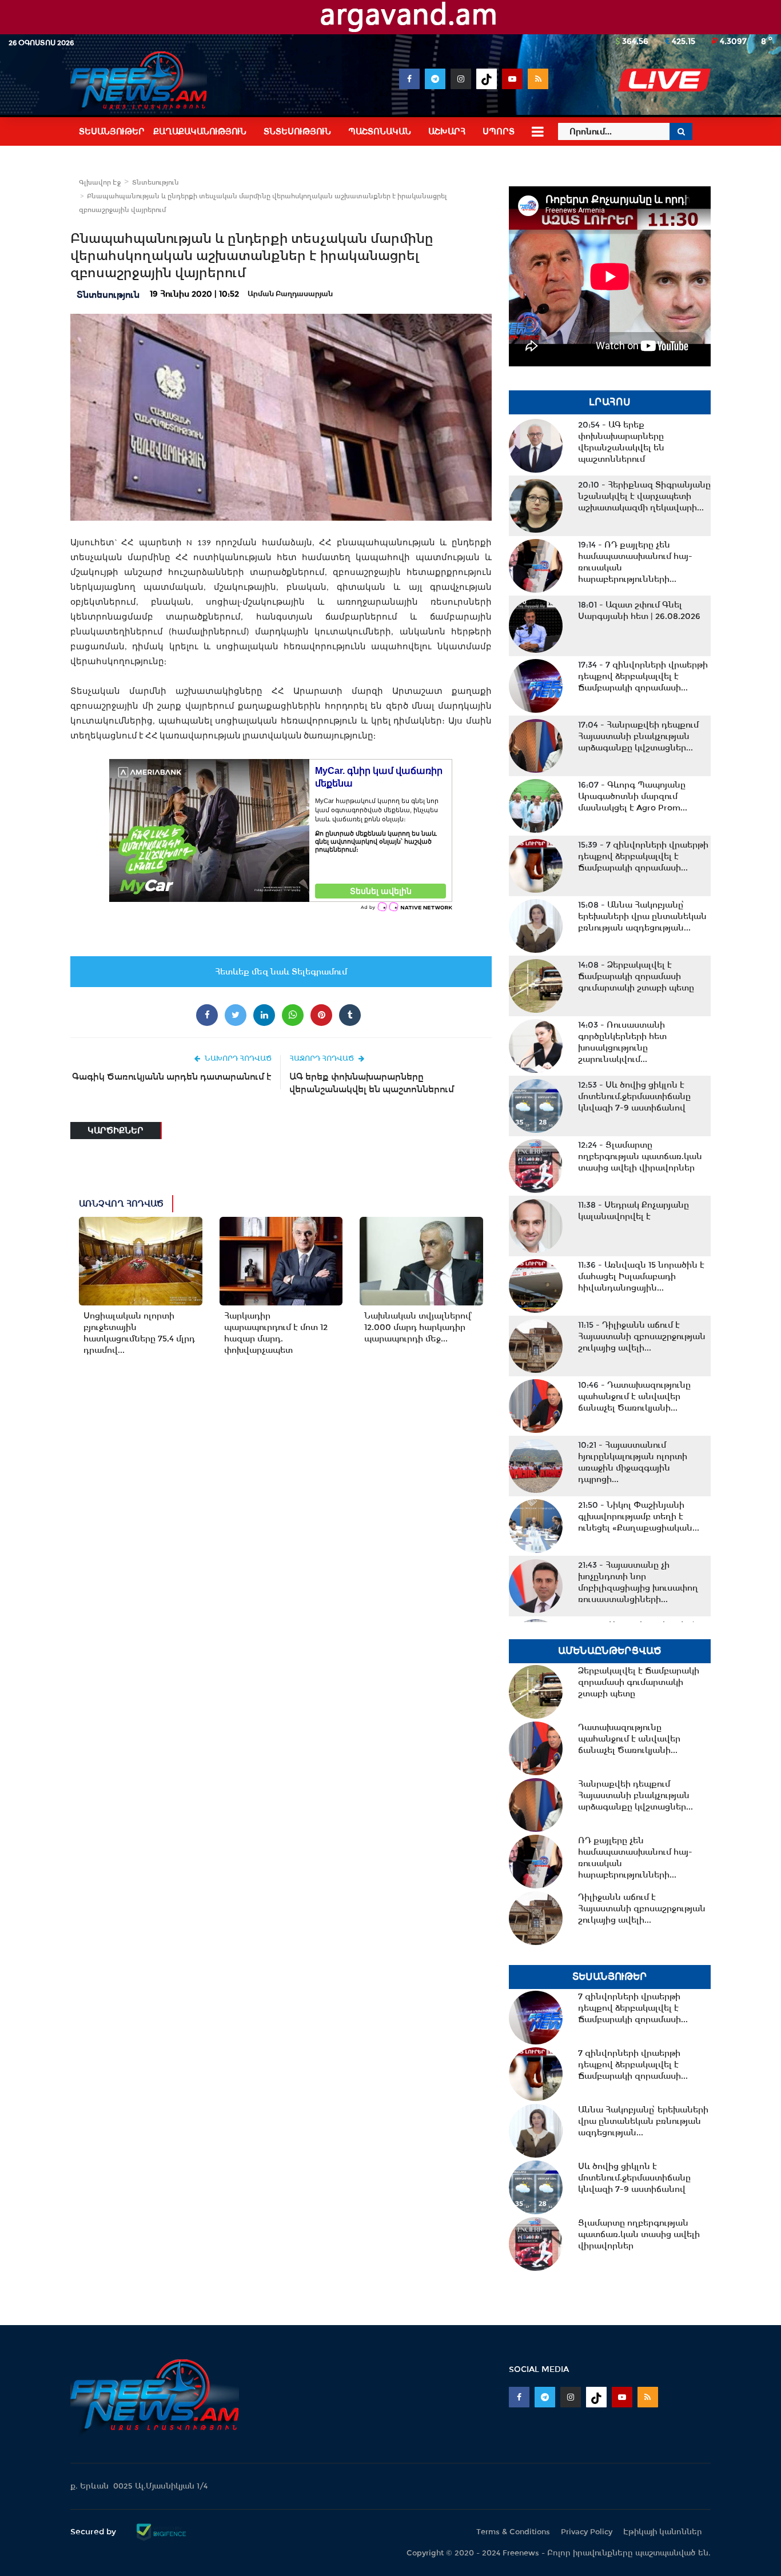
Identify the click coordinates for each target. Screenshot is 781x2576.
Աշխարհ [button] (447, 131)
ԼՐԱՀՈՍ (610, 402)
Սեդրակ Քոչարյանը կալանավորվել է (633, 1211)
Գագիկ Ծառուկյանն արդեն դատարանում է (172, 1077)
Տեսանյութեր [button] (112, 131)
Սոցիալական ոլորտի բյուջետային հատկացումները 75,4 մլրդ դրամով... (139, 1333)
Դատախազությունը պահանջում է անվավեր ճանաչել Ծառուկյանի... (634, 1396)
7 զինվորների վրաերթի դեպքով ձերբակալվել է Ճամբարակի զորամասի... (643, 676)
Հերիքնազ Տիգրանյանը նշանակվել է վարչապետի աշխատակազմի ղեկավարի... (644, 496)
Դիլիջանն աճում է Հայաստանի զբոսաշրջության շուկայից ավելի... (642, 1336)
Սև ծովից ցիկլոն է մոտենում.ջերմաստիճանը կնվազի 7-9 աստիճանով (634, 1096)
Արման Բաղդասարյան (290, 294)
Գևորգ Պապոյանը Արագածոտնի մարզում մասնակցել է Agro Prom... (633, 796)
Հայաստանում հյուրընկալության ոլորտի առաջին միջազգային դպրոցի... (633, 1462)
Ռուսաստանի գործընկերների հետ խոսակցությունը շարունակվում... (622, 1042)
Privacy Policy (587, 2532)
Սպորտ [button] (499, 131)
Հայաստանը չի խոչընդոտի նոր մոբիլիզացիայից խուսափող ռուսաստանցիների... (638, 1582)
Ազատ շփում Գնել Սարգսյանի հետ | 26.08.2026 (639, 610)
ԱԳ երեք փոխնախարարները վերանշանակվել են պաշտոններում (372, 1083)
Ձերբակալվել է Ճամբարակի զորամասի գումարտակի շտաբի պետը (636, 976)
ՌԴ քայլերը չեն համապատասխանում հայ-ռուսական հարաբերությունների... (635, 562)
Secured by (94, 2531)
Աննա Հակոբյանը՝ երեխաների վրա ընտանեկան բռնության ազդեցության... (642, 916)
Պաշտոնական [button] (380, 131)
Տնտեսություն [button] (297, 131)
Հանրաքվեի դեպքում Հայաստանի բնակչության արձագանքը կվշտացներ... (638, 736)
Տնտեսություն (156, 182)
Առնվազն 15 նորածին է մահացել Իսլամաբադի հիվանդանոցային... (641, 1276)
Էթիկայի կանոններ (663, 2532)
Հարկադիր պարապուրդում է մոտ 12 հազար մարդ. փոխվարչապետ (276, 1333)
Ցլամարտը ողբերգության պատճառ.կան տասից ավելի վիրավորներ (640, 1156)
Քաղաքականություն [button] (200, 131)
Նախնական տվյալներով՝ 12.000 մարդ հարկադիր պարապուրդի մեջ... (418, 1327)
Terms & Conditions (513, 2532)
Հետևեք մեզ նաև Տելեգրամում (281, 972)
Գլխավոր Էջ (100, 182)
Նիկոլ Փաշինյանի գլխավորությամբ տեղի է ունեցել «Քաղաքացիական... (639, 1516)
